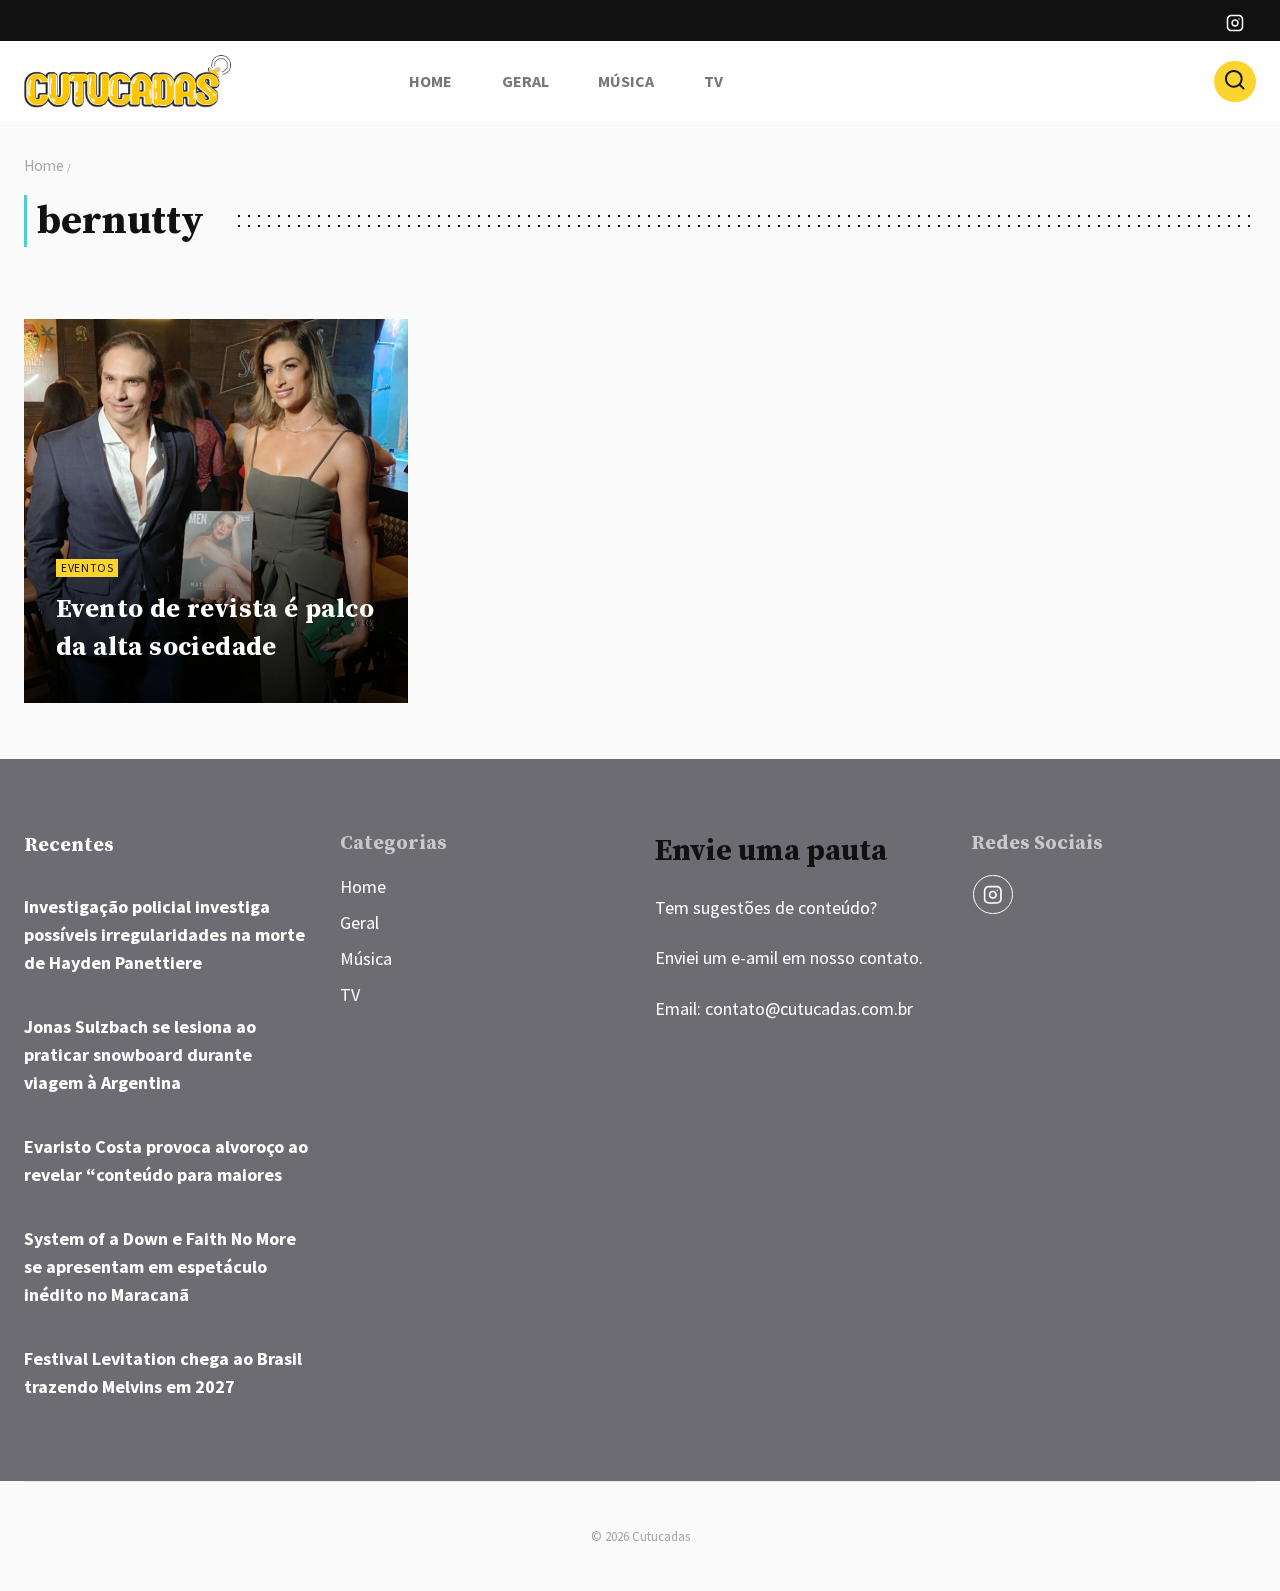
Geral (525, 81)
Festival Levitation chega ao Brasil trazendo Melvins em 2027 (163, 1372)
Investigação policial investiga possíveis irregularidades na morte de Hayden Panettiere (164, 934)
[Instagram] (1235, 23)
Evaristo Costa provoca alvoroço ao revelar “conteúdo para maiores (166, 1160)
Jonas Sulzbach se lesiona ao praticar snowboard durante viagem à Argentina (140, 1054)
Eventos (87, 567)
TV (713, 81)
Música (626, 81)
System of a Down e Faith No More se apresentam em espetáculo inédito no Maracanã (160, 1266)
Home (430, 81)
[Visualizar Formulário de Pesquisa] (1235, 82)
